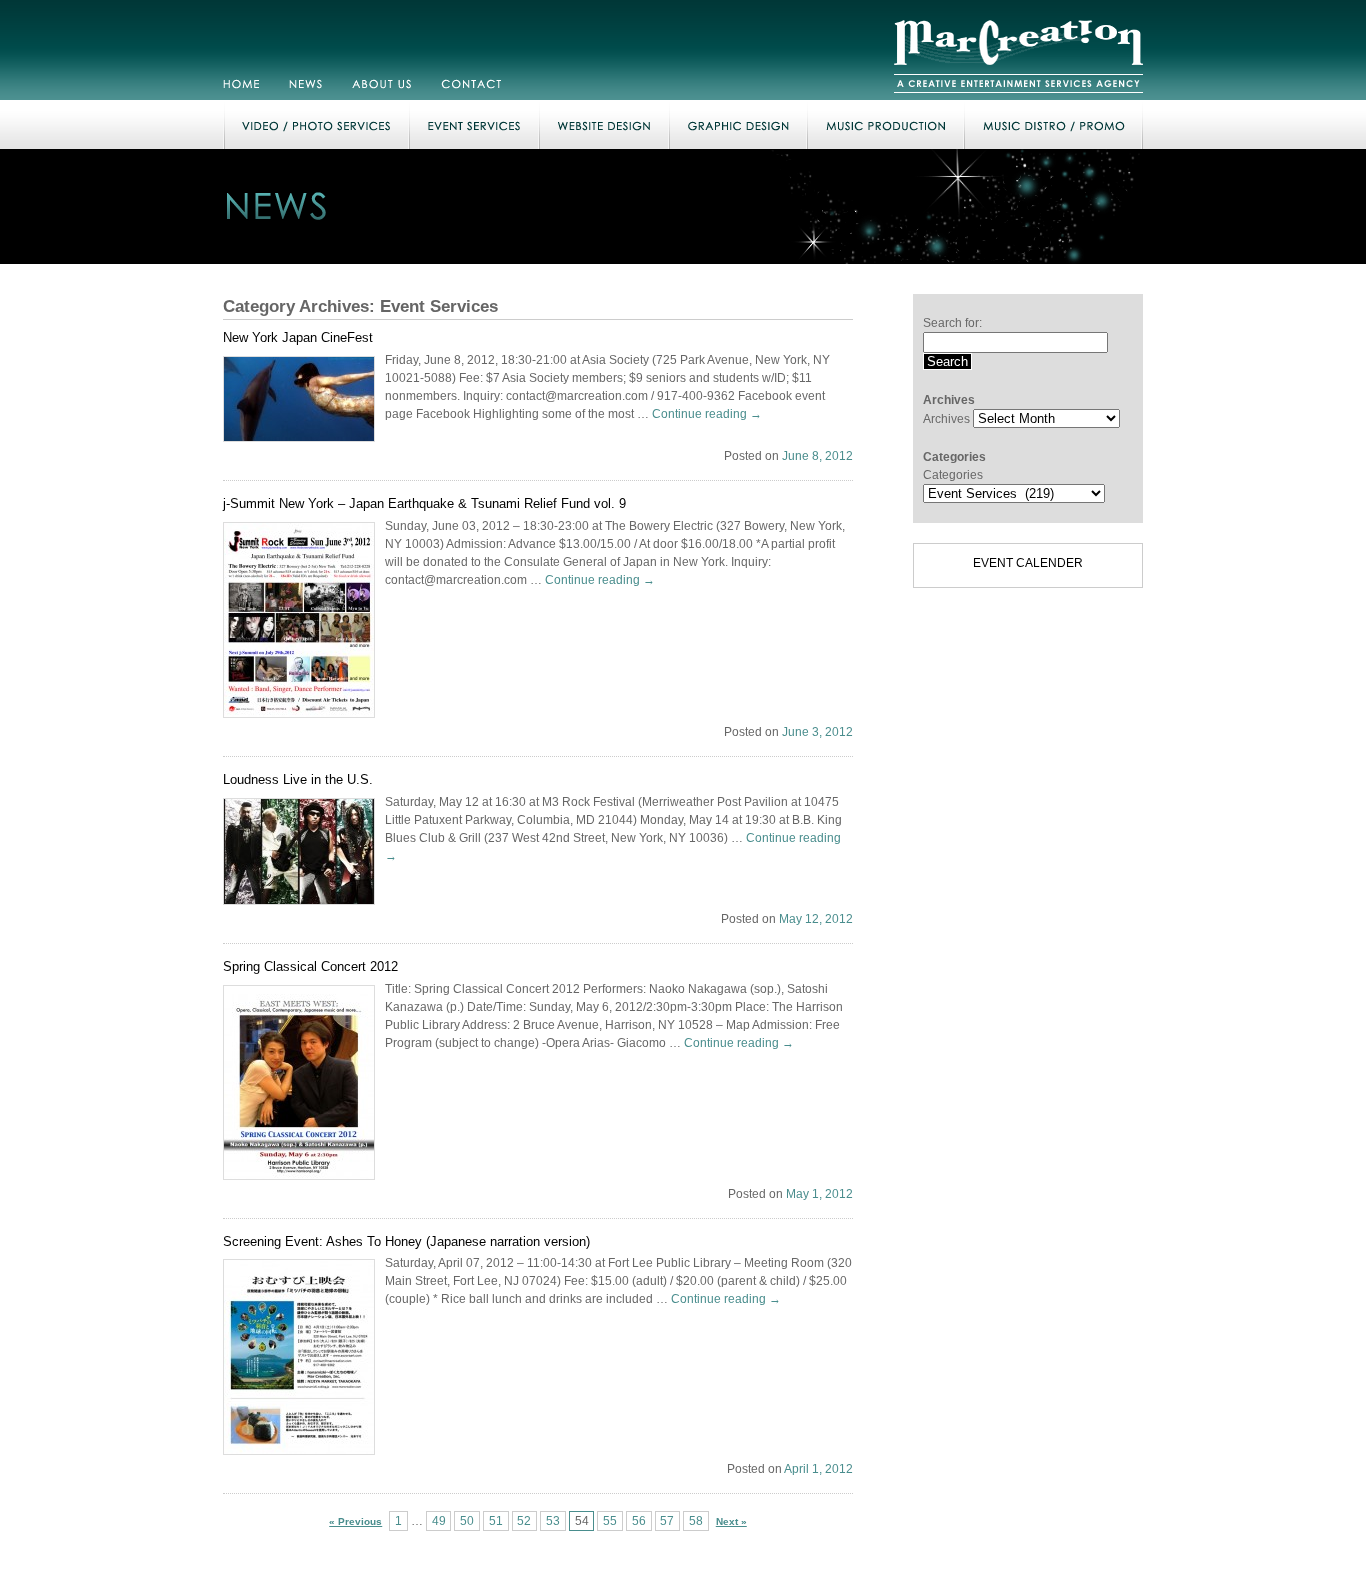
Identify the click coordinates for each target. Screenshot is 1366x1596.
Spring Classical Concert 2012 (310, 966)
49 (439, 1521)
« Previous (355, 1521)
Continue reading (707, 414)
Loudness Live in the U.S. (298, 779)
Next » (731, 1521)
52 (524, 1521)
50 (467, 1521)
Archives (946, 419)
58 (696, 1521)
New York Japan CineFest (298, 337)
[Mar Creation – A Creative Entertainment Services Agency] (1018, 96)
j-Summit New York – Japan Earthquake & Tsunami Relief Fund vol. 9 (424, 503)
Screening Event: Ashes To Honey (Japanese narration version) (406, 1241)
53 (553, 1521)
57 (667, 1521)
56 (639, 1521)
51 (496, 1521)
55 (610, 1521)
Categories (953, 475)
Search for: (952, 323)
